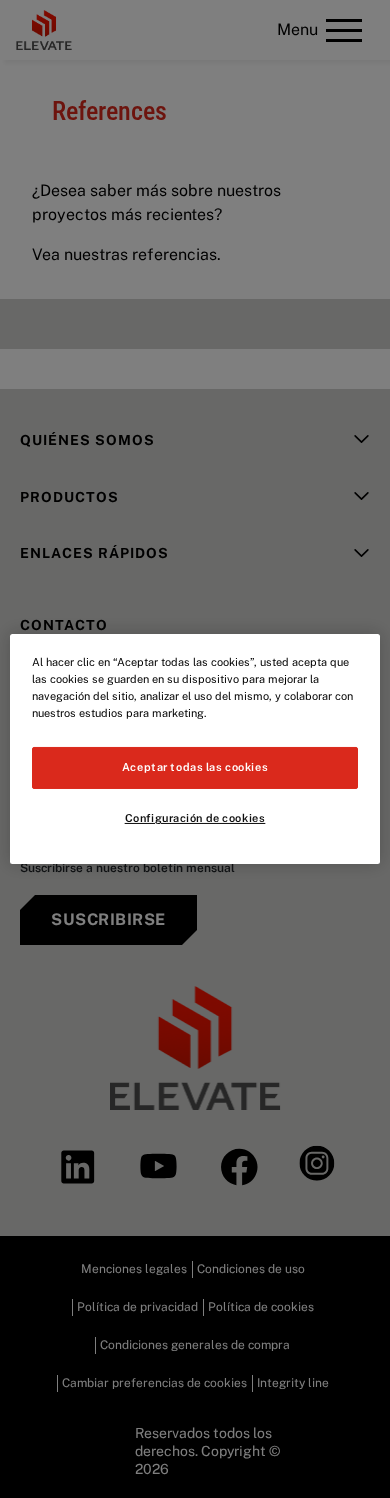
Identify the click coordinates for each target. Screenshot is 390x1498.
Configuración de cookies (195, 818)
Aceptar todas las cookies (195, 767)
